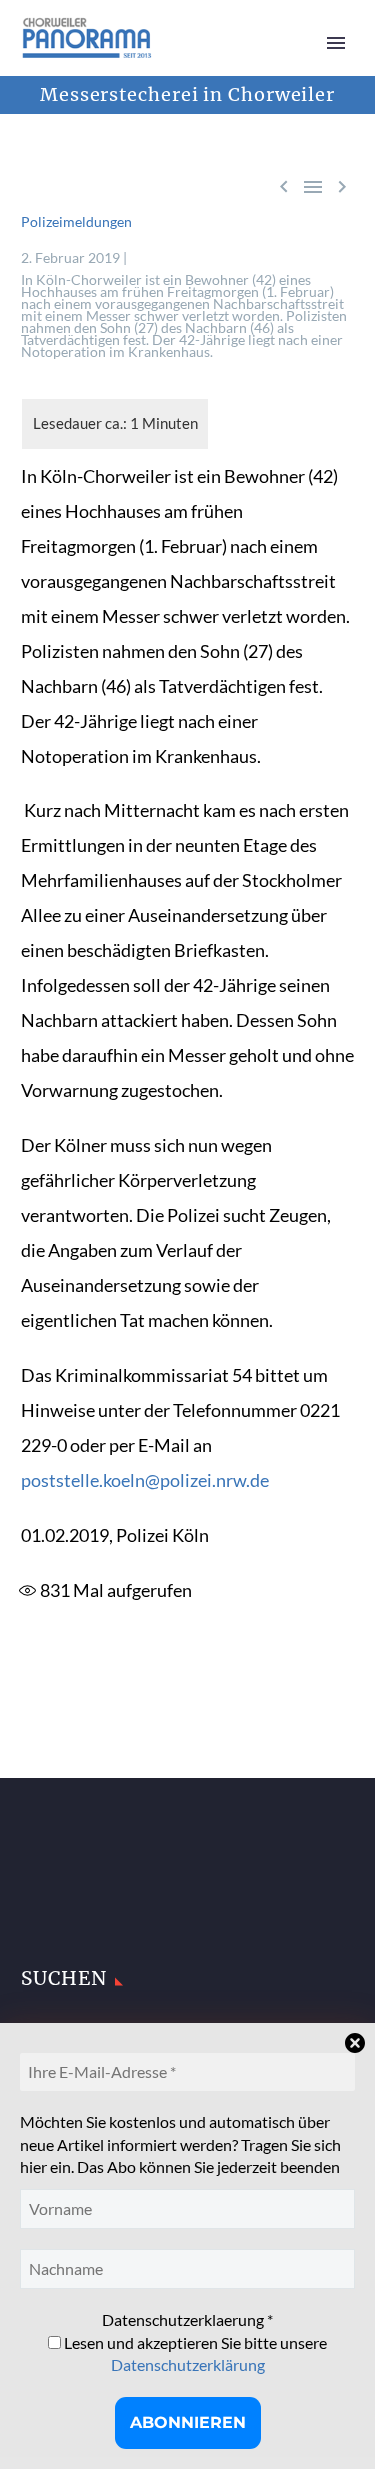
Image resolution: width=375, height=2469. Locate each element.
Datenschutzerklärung (188, 2364)
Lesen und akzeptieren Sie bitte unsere (194, 2353)
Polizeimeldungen (76, 221)
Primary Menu (336, 43)
